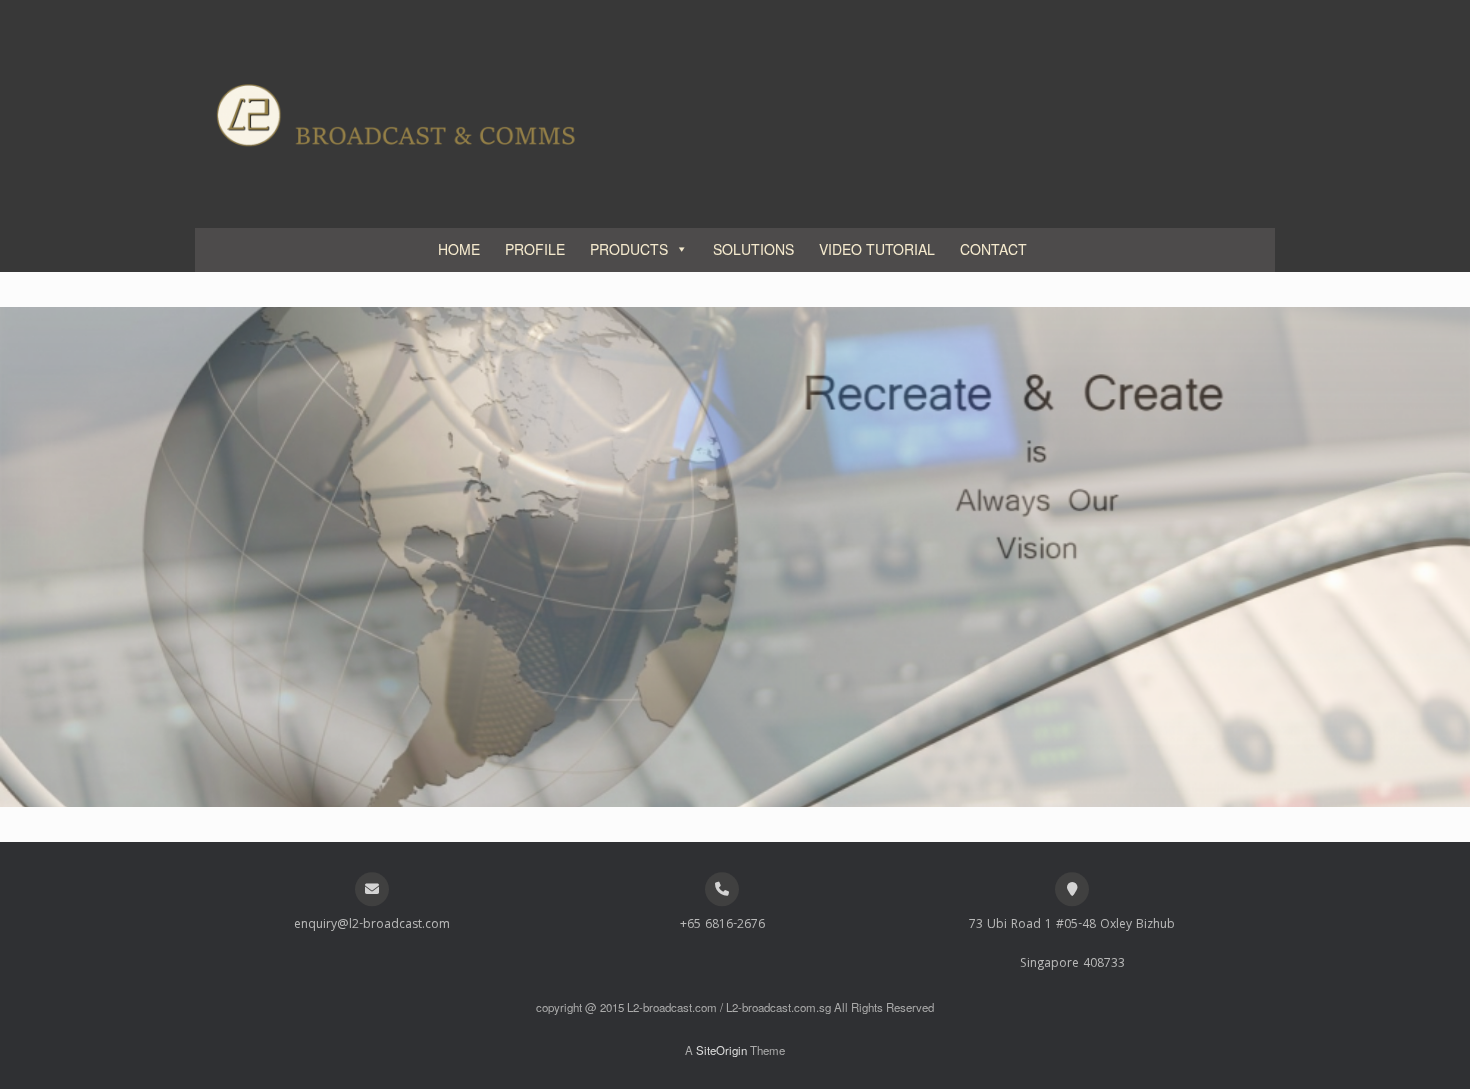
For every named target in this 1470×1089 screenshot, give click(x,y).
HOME (459, 249)
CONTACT (993, 249)
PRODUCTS (629, 249)
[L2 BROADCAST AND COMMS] (395, 114)
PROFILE (535, 249)
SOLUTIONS (753, 249)
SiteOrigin (721, 1050)
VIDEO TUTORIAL (877, 249)
